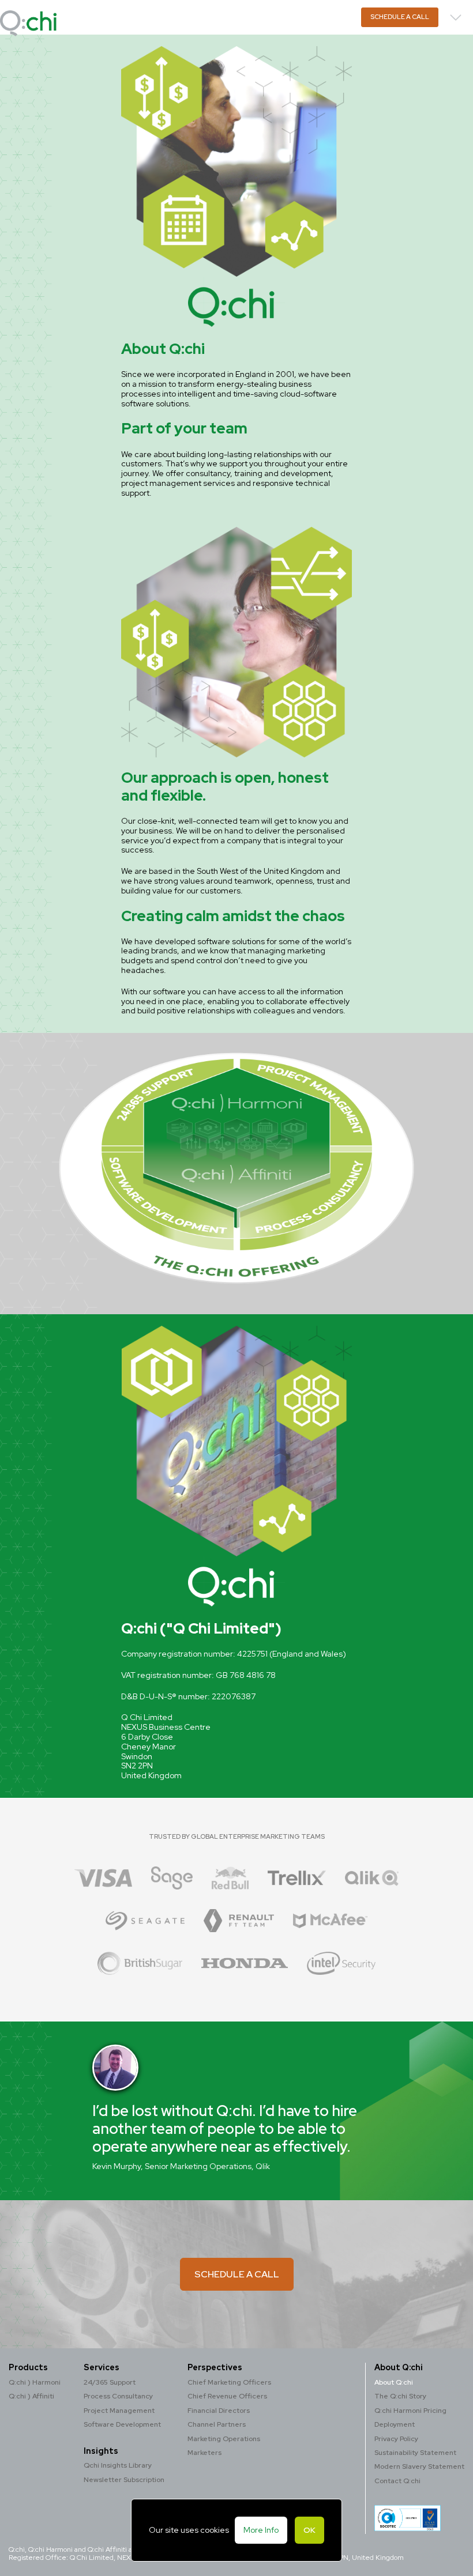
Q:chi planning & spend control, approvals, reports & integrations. (181, 23)
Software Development (122, 2424)
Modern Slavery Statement (419, 2466)
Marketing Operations (224, 2439)
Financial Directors (219, 2411)
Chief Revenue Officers (227, 2396)
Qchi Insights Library (118, 2465)
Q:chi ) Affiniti (31, 2396)
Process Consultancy (118, 2396)
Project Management (119, 2411)
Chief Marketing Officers (229, 2382)
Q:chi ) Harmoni (35, 2382)
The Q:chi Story (400, 2396)
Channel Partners (217, 2424)
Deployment (395, 2424)
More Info (261, 2530)
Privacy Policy (396, 2439)
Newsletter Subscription (124, 2480)
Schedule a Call (400, 17)
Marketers (204, 2453)
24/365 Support (110, 2382)
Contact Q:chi (397, 2481)
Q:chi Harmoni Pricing (410, 2411)
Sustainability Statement (415, 2453)
